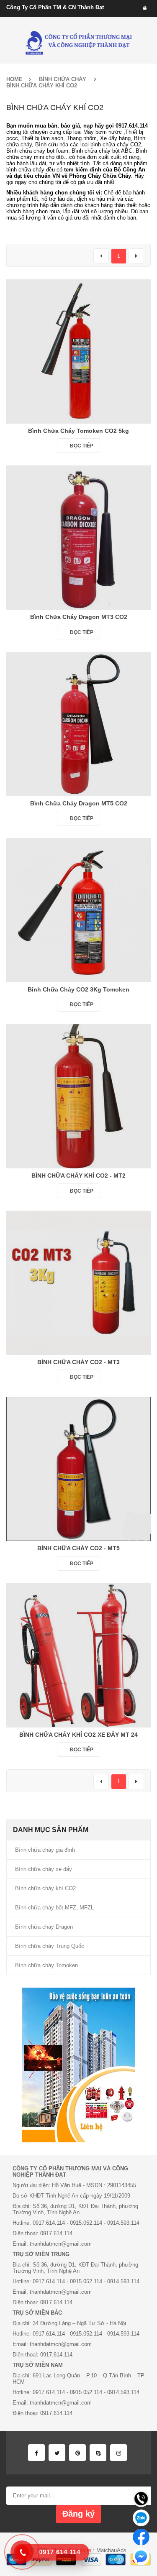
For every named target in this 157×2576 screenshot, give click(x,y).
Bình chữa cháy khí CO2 (45, 1888)
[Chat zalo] (141, 2518)
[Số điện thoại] (141, 2499)
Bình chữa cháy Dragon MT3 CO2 (79, 617)
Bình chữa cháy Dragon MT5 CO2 (79, 803)
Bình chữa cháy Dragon (44, 1927)
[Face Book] (36, 2453)
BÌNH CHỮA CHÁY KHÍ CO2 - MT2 (78, 1176)
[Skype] (98, 2453)
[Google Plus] (118, 2453)
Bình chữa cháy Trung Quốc (50, 1946)
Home (14, 79)
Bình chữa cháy (63, 79)
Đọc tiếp (82, 446)
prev (101, 256)
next (136, 256)
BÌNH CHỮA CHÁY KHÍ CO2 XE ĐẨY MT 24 (78, 1735)
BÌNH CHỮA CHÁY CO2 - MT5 (78, 1548)
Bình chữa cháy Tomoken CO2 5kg (78, 431)
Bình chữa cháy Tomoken (46, 1965)
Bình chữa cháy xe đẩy (44, 1869)
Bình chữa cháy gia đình (45, 1850)
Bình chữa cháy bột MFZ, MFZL (54, 1908)
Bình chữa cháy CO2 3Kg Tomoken (78, 989)
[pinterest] (77, 2453)
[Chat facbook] (141, 2537)
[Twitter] (57, 2453)
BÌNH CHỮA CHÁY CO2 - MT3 (78, 1362)
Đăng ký (78, 2514)
